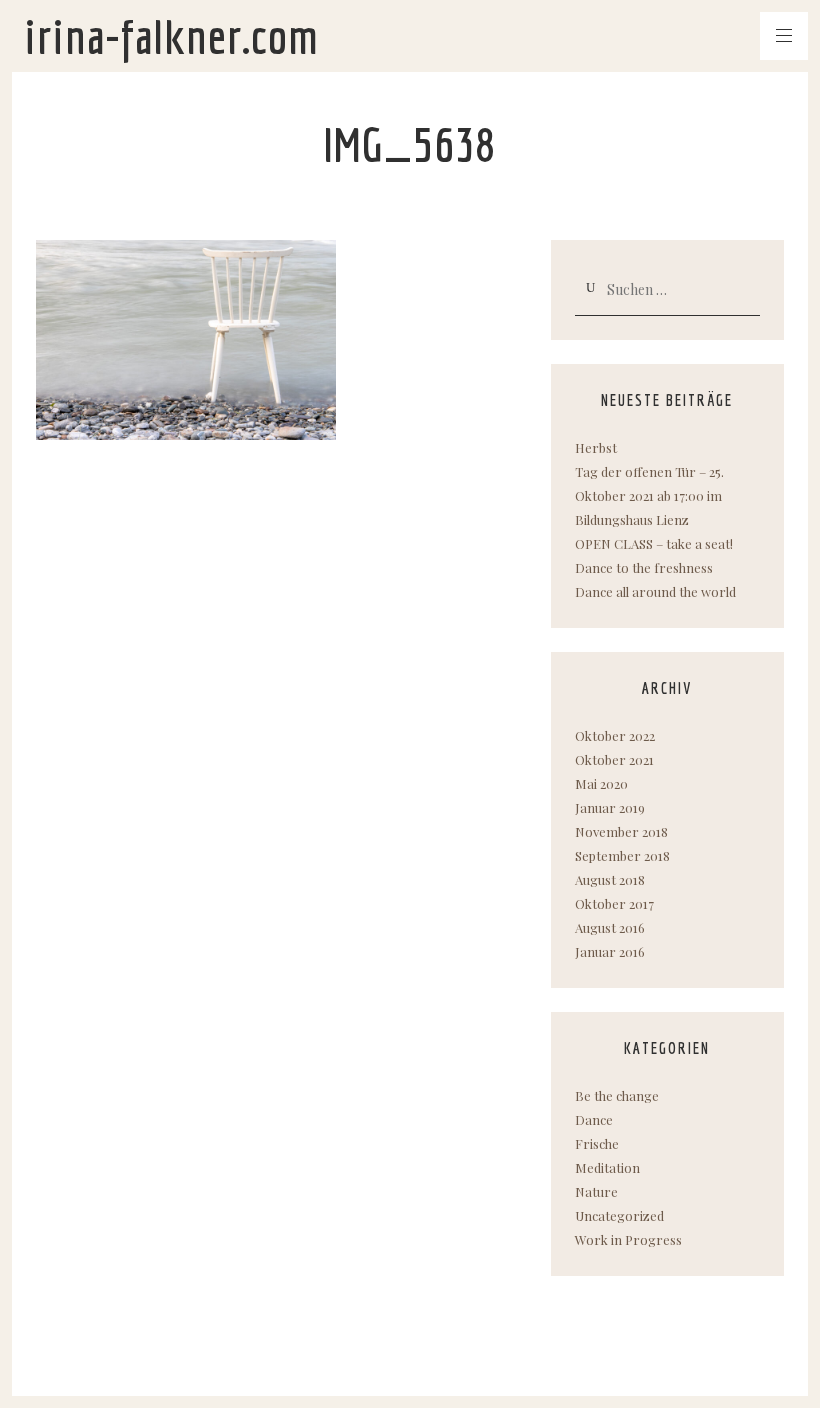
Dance (594, 1119)
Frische (597, 1143)
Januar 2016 (610, 951)
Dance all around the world (655, 591)
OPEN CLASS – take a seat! (654, 543)
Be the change (617, 1095)
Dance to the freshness (644, 567)
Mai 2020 (601, 783)
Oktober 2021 (614, 759)
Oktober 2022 (615, 735)
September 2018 (622, 855)
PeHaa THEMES (151, 1359)
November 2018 (621, 831)
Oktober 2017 (614, 903)
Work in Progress (628, 1239)
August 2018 (610, 879)
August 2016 (610, 927)
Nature (596, 1191)
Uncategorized (619, 1215)
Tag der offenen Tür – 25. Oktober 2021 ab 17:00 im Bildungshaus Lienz (649, 495)
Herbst (596, 447)
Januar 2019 (610, 807)
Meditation (607, 1167)
